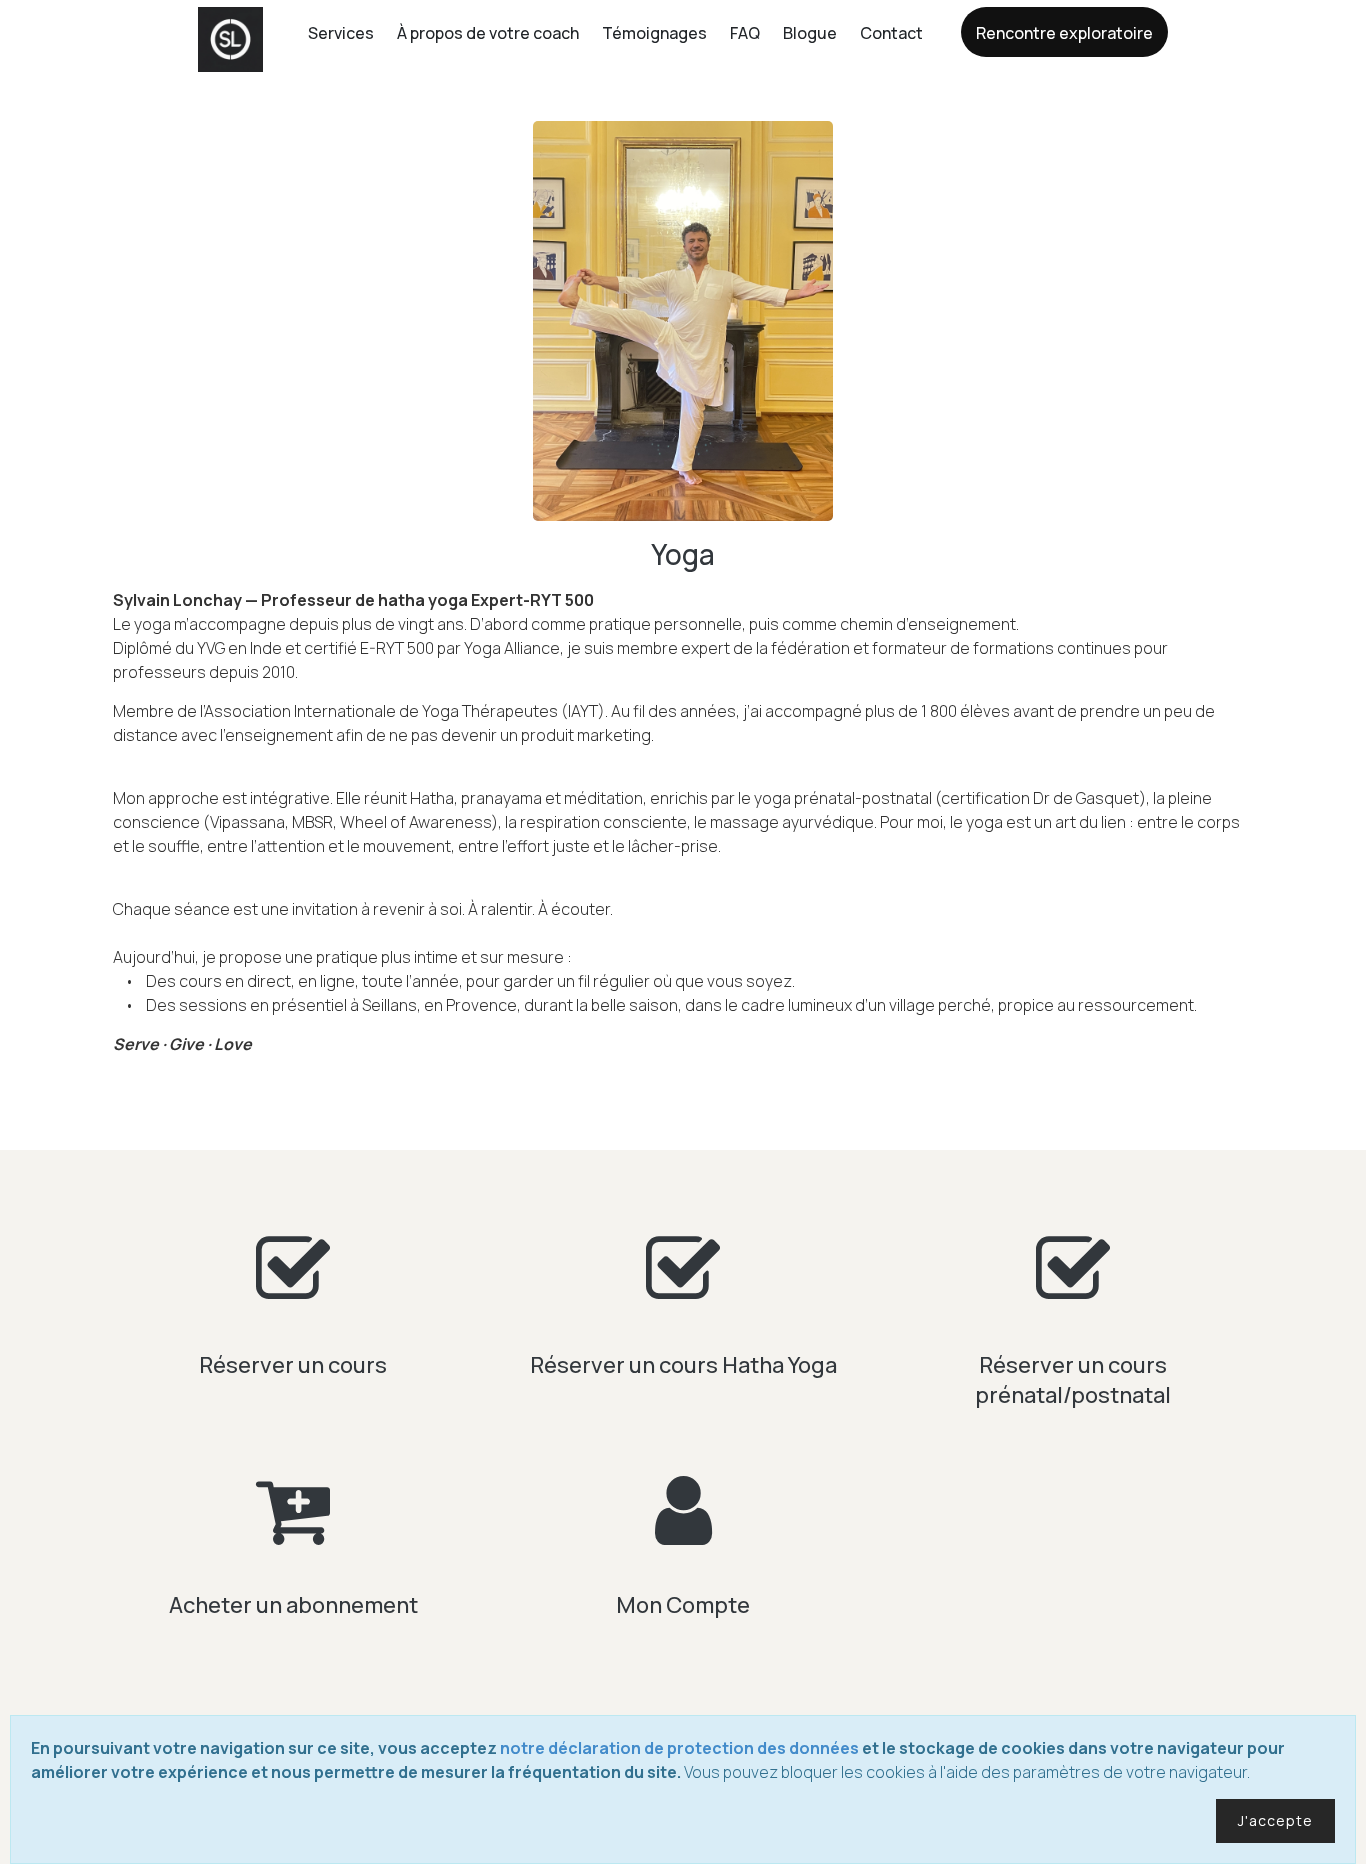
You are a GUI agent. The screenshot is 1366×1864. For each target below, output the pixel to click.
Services (341, 33)
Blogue (810, 33)
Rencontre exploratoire (1064, 33)
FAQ (745, 33)
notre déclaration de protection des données (679, 1748)
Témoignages (654, 33)
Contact (891, 33)
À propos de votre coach (488, 33)
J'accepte (1275, 1820)
